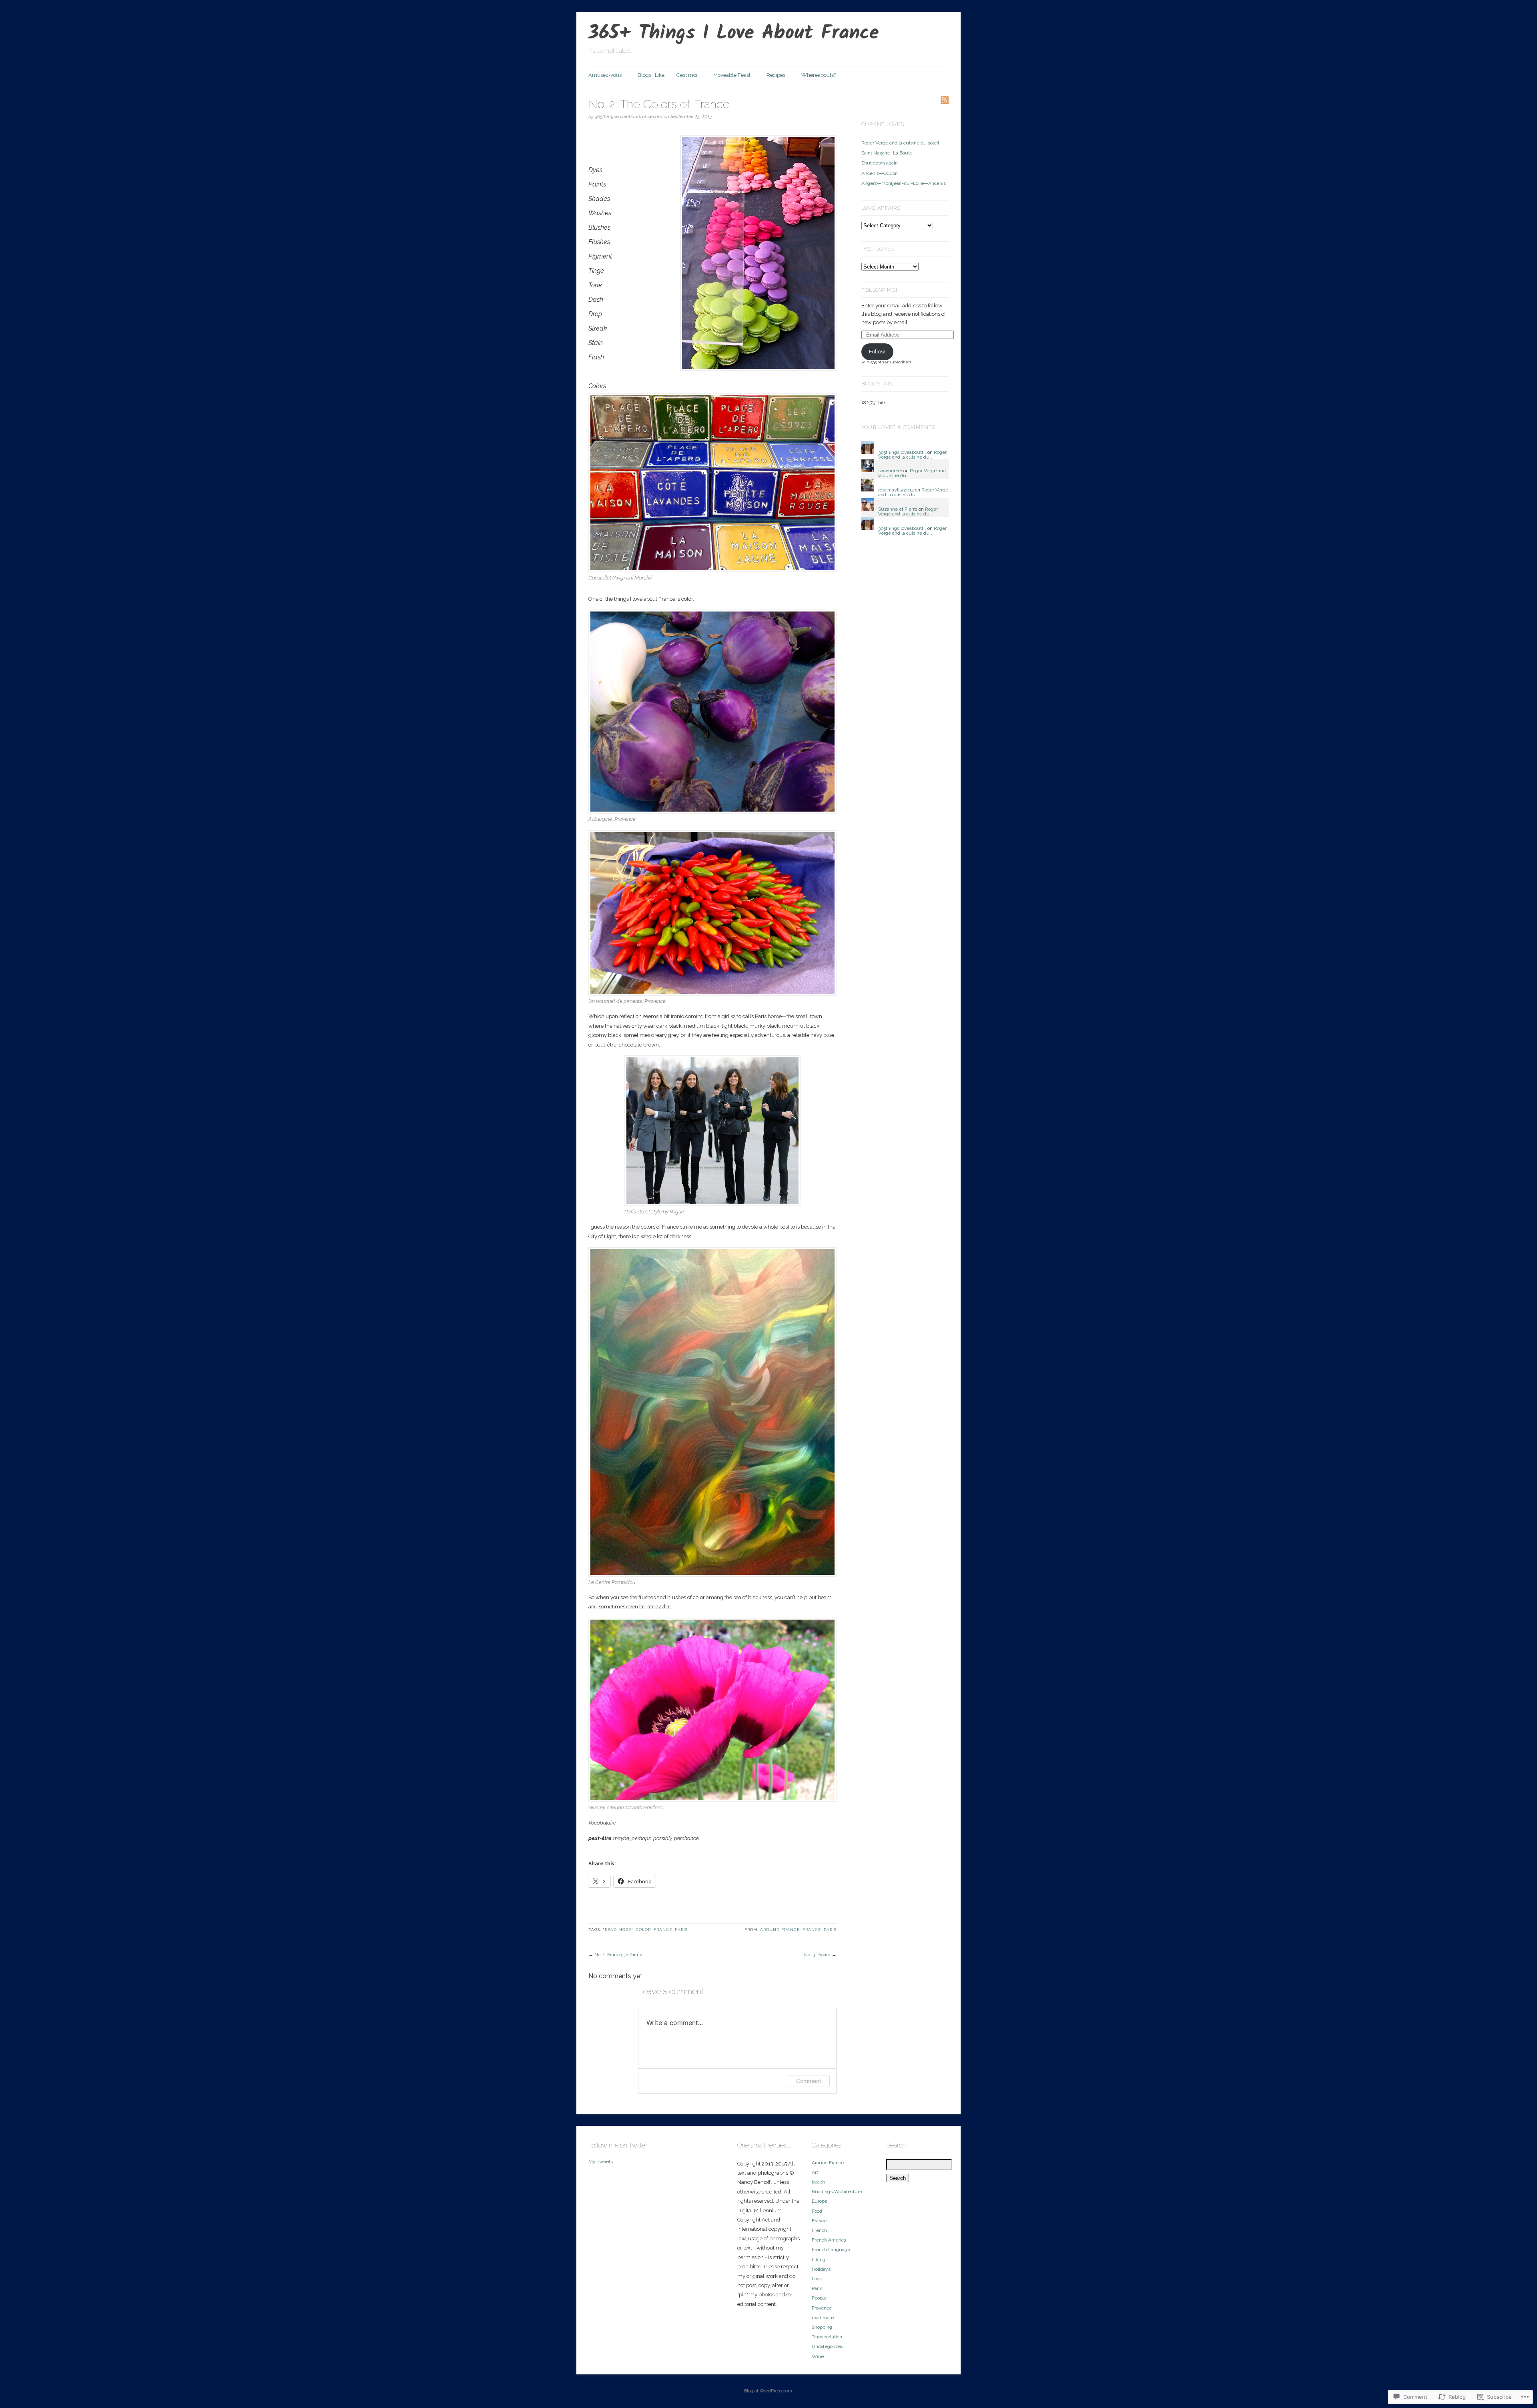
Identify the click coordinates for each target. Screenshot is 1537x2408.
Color (643, 1930)
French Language (831, 2250)
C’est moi (687, 75)
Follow (877, 352)
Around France (780, 1930)
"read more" (618, 1930)
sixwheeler (890, 471)
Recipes (776, 75)
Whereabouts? (819, 75)
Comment (809, 2081)
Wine (818, 2356)
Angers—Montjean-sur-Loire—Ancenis (904, 183)
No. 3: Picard (817, 1955)
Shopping (822, 2327)
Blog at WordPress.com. (769, 2391)
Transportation (827, 2337)
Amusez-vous (605, 75)
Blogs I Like (651, 75)
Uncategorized (828, 2346)
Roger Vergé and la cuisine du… (912, 455)
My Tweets (601, 2161)
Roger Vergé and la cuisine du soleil (900, 143)
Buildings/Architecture (837, 2191)
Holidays (821, 2269)
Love (817, 2279)
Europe (820, 2201)
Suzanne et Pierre (898, 509)
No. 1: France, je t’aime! (619, 1955)
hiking (819, 2260)
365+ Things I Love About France (734, 34)
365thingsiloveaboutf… (902, 452)
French (819, 2230)
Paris (681, 1930)
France (663, 1930)
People (819, 2298)
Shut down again (880, 163)
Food (817, 2211)
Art (815, 2172)
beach (818, 2182)
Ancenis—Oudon (880, 173)
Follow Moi (879, 290)
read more (823, 2318)
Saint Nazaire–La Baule (887, 153)
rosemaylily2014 (896, 490)
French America (829, 2240)
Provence (822, 2308)
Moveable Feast (732, 75)
